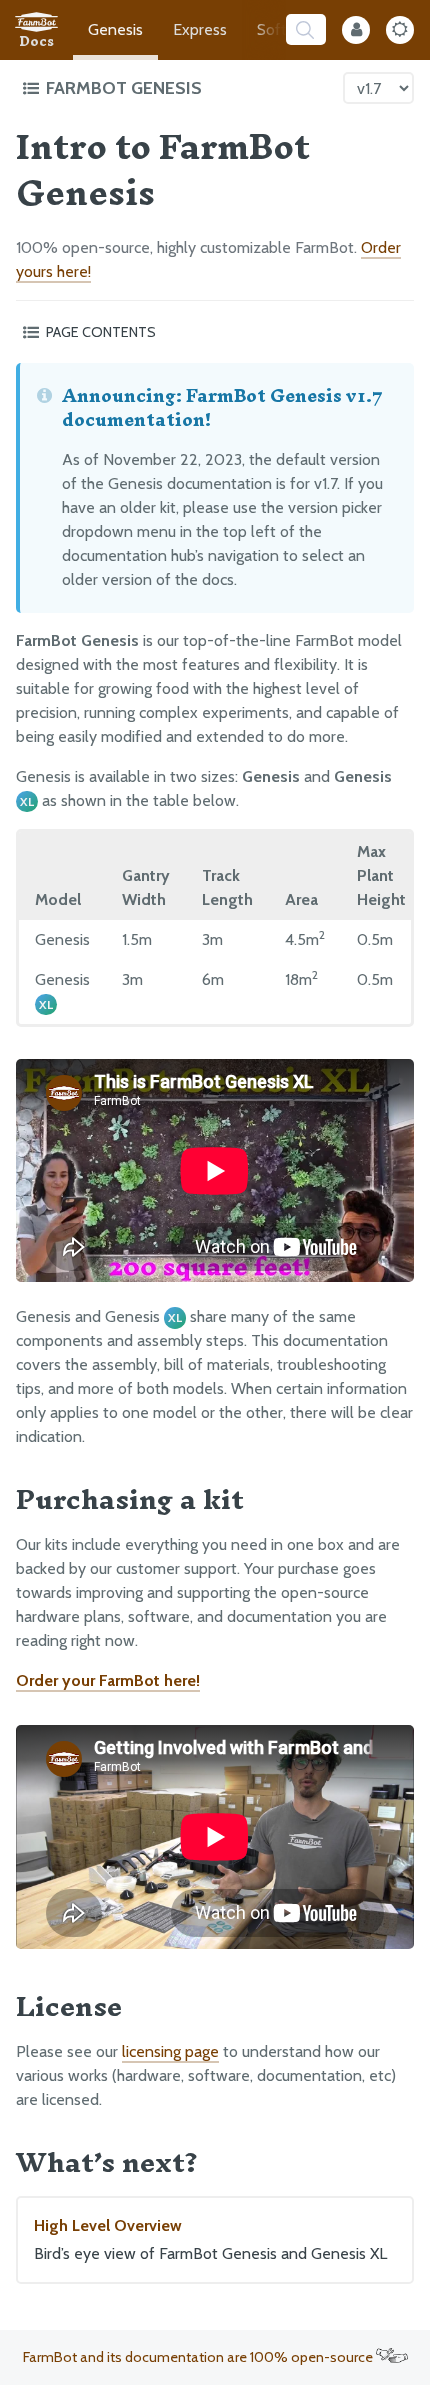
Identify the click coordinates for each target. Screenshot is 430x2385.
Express (200, 29)
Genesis (115, 29)
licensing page (170, 2051)
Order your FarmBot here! (108, 1680)
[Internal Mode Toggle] (356, 30)
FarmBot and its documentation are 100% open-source (199, 2357)
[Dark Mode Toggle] (400, 30)
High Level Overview (210, 2239)
